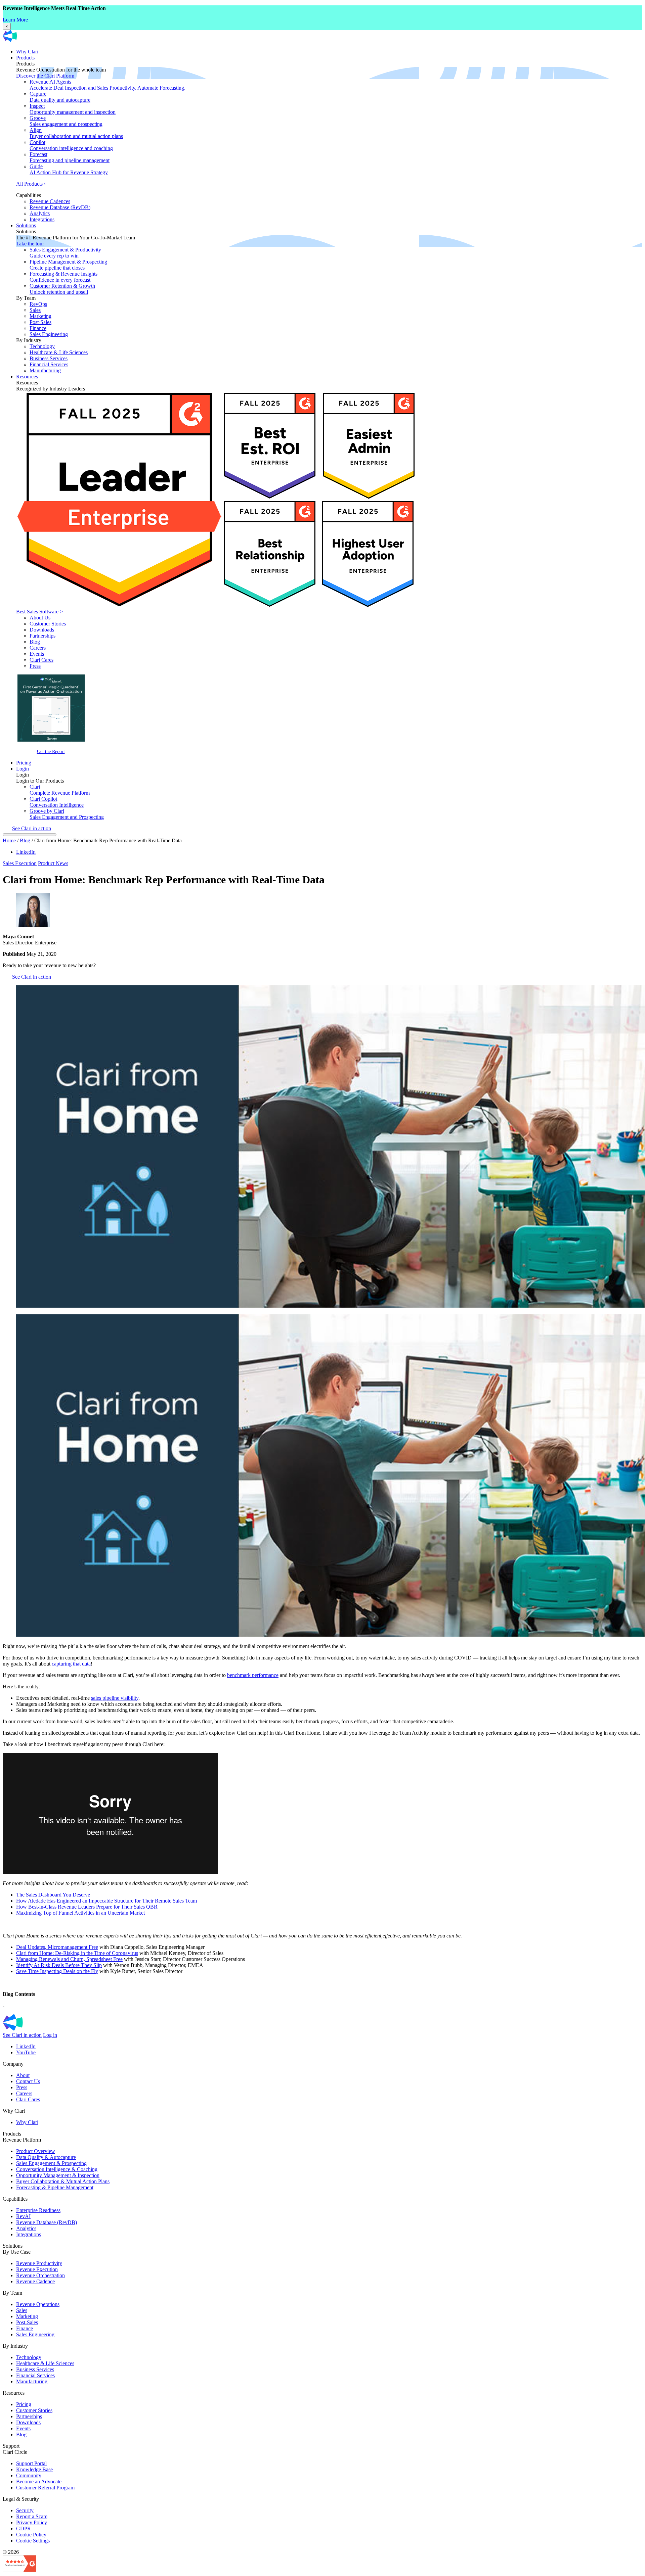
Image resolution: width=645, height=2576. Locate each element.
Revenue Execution (37, 2269)
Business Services (49, 358)
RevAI (23, 2216)
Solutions (26, 225)
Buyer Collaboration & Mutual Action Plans (63, 2181)
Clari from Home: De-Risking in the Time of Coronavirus (77, 1953)
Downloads (42, 630)
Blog (35, 642)
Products (25, 58)
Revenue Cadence (35, 2281)
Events (37, 654)
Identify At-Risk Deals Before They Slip (59, 1965)
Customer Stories (48, 624)
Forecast (70, 157)
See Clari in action (32, 828)
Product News (53, 863)
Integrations (42, 219)
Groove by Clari (67, 814)
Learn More (15, 20)
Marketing (40, 316)
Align (76, 133)
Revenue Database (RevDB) (60, 207)
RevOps (38, 304)
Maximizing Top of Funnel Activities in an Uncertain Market (80, 1913)
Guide (69, 169)
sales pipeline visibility (115, 1698)
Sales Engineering (49, 334)
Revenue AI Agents (107, 85)
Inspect (73, 109)
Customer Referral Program (45, 2488)
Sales (35, 310)
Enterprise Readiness (38, 2210)
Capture (60, 97)
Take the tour (30, 244)
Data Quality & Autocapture (46, 2157)
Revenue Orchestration (40, 2275)
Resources (27, 377)
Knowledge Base (34, 2469)
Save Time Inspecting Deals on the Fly (57, 1971)
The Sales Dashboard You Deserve (53, 1895)
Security (25, 2510)
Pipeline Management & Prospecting (68, 265)
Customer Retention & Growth (62, 289)
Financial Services (49, 364)
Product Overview (36, 2151)
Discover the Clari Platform (45, 76)
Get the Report (51, 751)
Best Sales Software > (39, 612)
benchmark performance (253, 1675)
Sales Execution (20, 863)
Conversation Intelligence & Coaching (57, 2169)
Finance (38, 328)
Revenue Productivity (39, 2263)
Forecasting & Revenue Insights (63, 277)
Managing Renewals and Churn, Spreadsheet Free (69, 1959)
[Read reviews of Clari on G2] (19, 2570)
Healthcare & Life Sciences (59, 352)
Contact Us (28, 2081)
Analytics (40, 213)
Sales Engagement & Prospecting (51, 2163)
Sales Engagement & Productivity (65, 253)
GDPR (24, 2528)
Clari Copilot (57, 802)
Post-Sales (40, 322)
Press (35, 666)
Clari (60, 790)
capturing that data (71, 1664)
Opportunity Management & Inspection (58, 2175)
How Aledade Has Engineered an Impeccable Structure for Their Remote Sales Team (106, 1901)
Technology (42, 346)
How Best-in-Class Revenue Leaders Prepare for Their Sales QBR (87, 1907)
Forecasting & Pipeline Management (55, 2187)
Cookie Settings (33, 2541)
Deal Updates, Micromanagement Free (57, 1947)
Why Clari (27, 52)
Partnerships (42, 636)
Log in (50, 2035)
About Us (40, 618)
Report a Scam (32, 2516)
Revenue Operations (38, 2304)
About (23, 2075)
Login (23, 769)
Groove (66, 121)
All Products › (31, 184)
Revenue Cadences (50, 201)
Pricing (24, 763)
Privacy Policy (32, 2522)
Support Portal (31, 2463)
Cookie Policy (31, 2535)
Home (9, 840)
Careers (38, 648)
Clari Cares (41, 660)
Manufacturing (45, 370)
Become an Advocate (39, 2481)
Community (29, 2475)
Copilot (71, 145)
